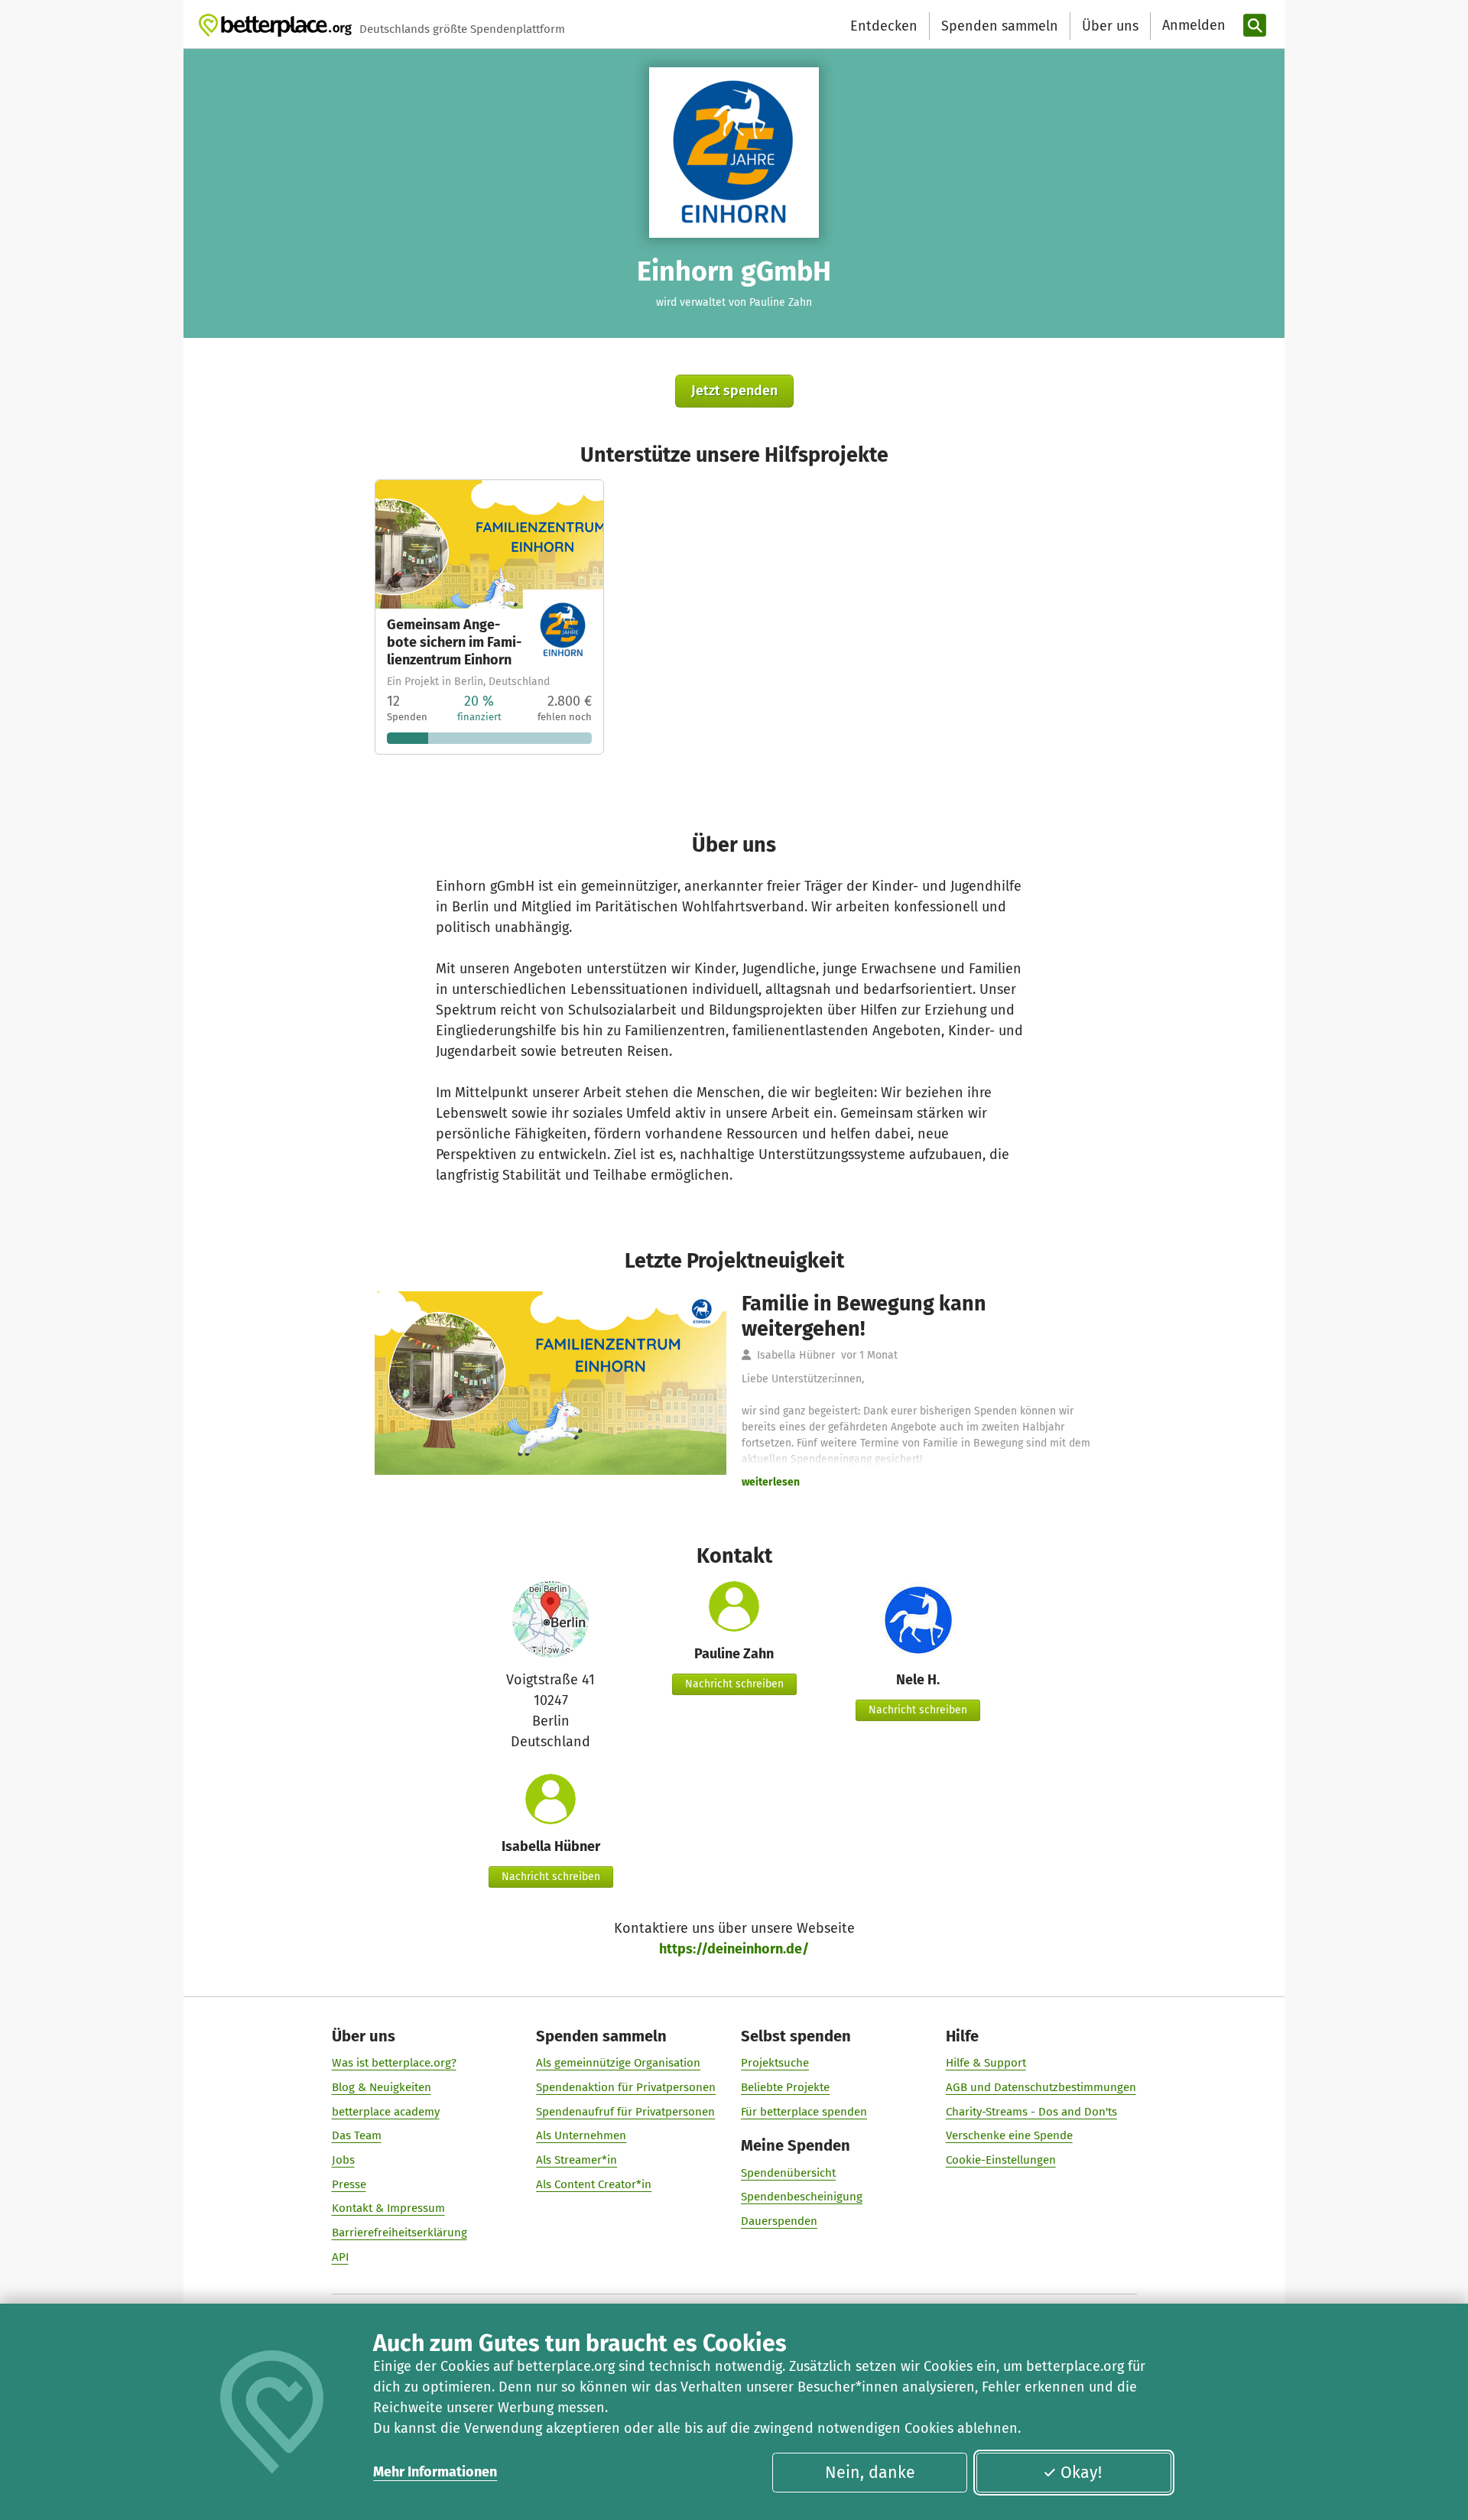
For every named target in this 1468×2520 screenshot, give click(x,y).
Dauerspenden (779, 2221)
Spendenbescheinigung (802, 2197)
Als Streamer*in (576, 2160)
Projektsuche (775, 2063)
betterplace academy (386, 2112)
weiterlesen (771, 1482)
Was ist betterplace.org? (394, 2063)
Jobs (343, 2160)
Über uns (1110, 26)
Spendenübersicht (788, 2173)
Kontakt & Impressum (388, 2208)
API (340, 2257)
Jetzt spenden (734, 391)
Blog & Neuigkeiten (382, 2087)
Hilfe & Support (986, 2063)
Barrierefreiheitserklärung (399, 2233)
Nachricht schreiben (734, 1684)
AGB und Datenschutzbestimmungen (1041, 2087)
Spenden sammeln (1000, 26)
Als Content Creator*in (594, 2184)
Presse (349, 2184)
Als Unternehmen (581, 2135)
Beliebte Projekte (785, 2087)
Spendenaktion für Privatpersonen (626, 2087)
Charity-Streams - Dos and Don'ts (1031, 2112)
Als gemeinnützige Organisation (618, 2063)
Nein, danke (870, 2473)
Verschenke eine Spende (1009, 2135)
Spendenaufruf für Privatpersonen (625, 2112)
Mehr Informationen (435, 2472)
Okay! (1081, 2473)
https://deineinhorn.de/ (734, 1949)
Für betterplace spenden (804, 2112)
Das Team (357, 2135)
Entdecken (884, 26)
